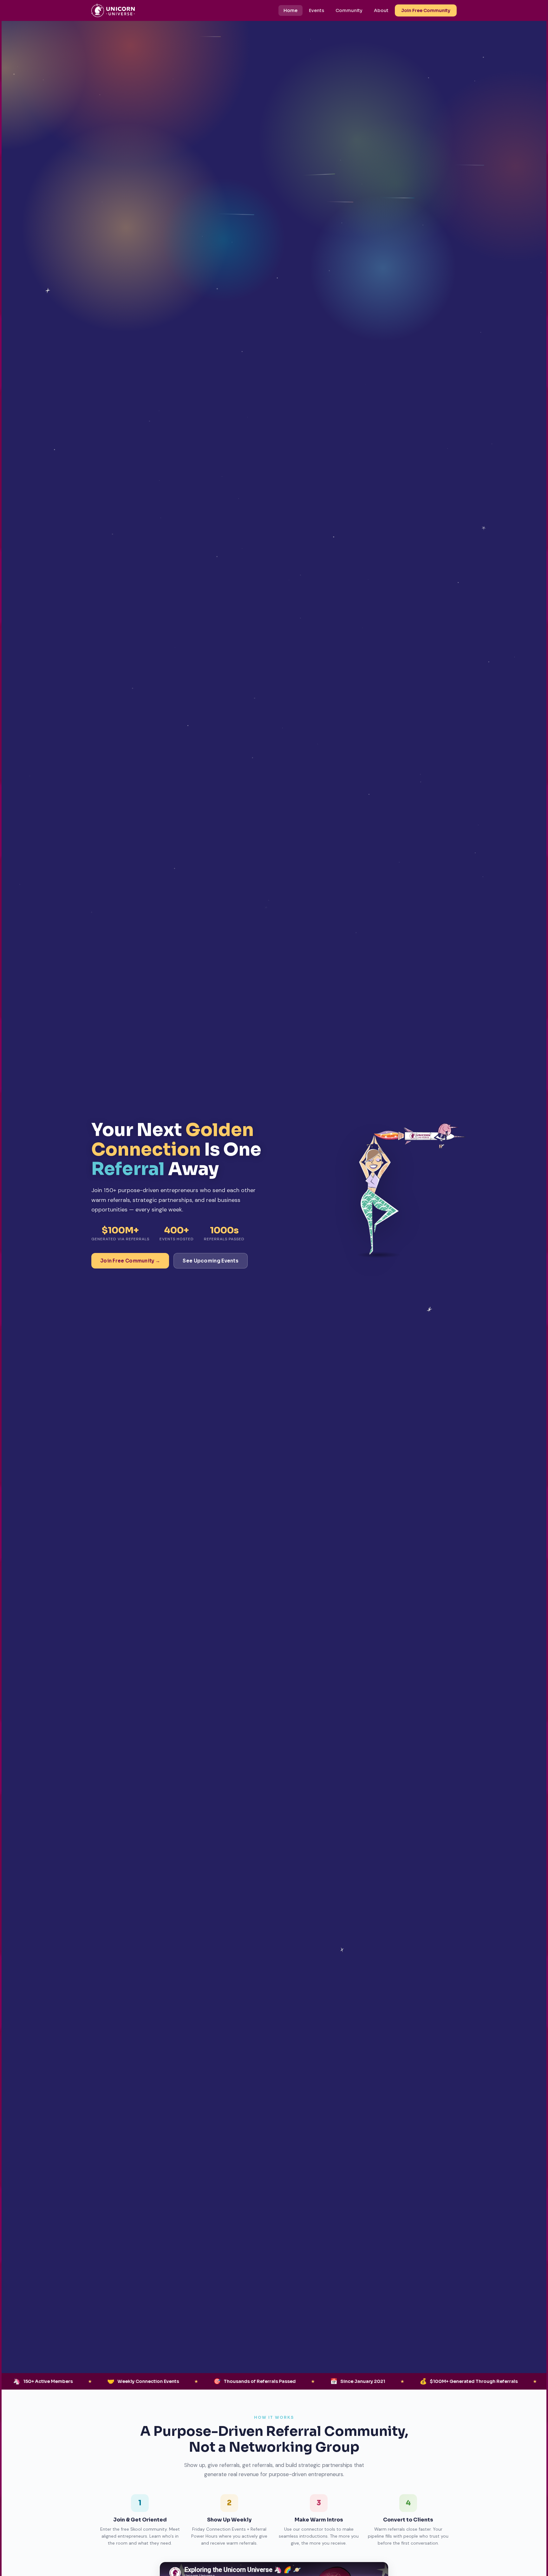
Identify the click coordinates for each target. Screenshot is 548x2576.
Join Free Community (426, 10)
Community (349, 10)
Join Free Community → (130, 1261)
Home (290, 10)
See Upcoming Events (211, 1261)
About (381, 10)
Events (316, 10)
